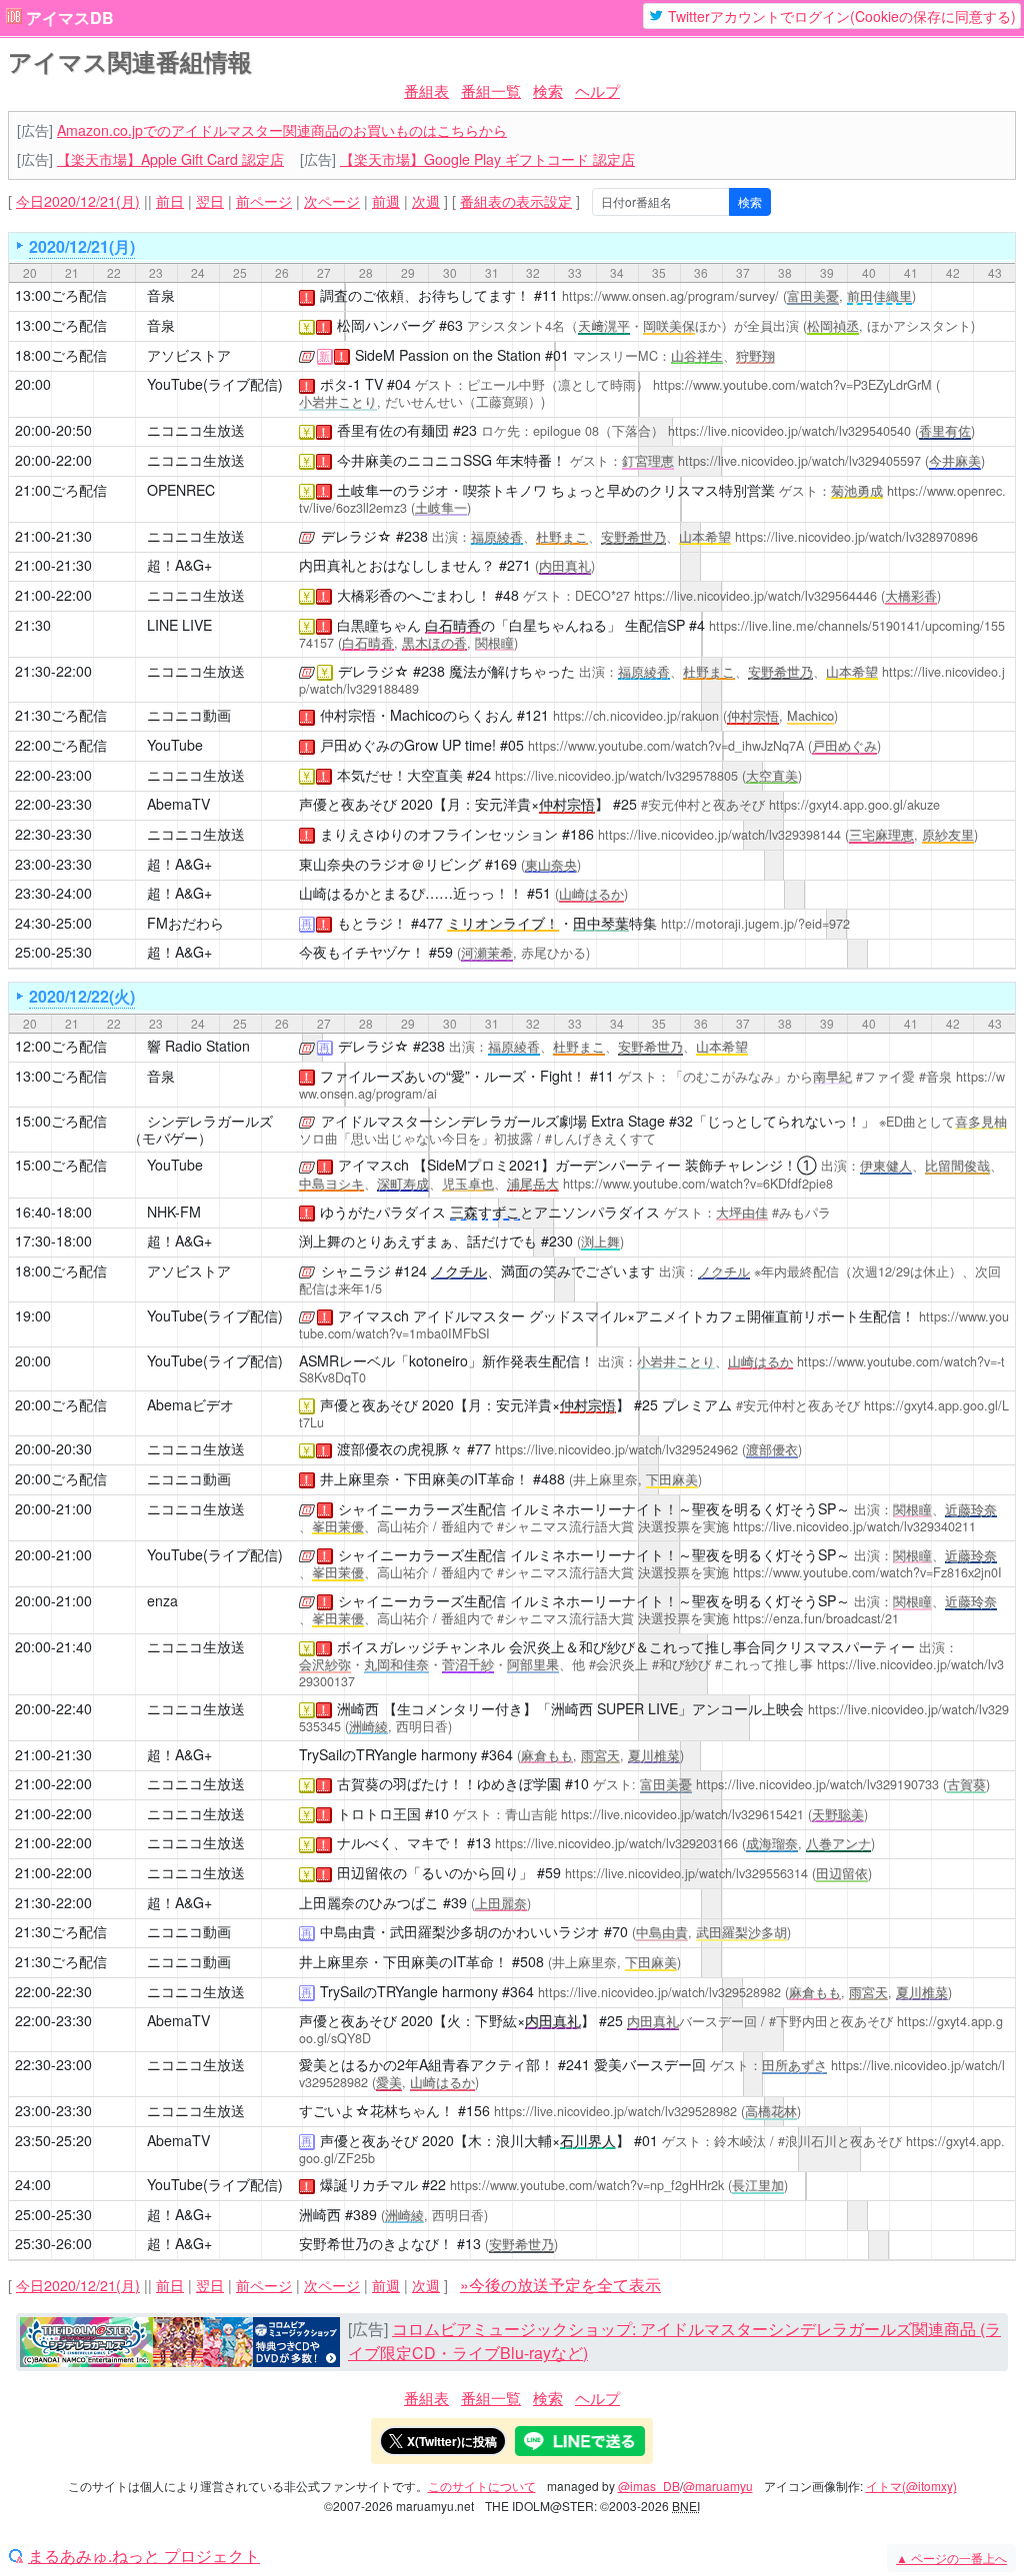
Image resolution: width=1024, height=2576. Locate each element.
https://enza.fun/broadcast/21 (816, 1618)
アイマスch (373, 1165)
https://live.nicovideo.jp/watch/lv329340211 (854, 1526)
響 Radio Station (198, 1046)
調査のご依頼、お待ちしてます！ (425, 295)
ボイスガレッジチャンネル (421, 1646)
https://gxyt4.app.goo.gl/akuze (854, 805)
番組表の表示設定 (516, 201)
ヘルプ (597, 90)
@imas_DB (649, 2486)
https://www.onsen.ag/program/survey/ (670, 296)
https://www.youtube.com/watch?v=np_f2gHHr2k (587, 2185)
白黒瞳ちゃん (379, 625)
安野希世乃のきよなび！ (376, 2243)
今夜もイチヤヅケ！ (362, 952)
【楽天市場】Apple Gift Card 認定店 (170, 159)
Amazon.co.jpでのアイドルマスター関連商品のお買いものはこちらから (282, 130)
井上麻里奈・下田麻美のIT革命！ (424, 1478)
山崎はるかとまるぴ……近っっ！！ (411, 893)
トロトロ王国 (379, 1813)
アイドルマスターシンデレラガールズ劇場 (454, 1121)
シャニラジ (356, 1271)
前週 (386, 201)
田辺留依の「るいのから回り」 (435, 1872)
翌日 (210, 201)
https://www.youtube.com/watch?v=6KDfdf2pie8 (698, 1184)
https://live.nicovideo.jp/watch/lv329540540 (789, 431)
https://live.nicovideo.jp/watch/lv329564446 (755, 596)
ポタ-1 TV (351, 384)
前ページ (264, 201)
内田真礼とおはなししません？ (397, 565)
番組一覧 (491, 90)
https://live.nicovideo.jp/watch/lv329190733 (817, 1784)
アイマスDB (70, 18)
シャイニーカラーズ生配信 (422, 1508)
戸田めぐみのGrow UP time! (408, 745)
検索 (548, 90)
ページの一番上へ (951, 2558)
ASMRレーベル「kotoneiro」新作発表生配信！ (446, 1360)
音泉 (161, 295)
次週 (426, 201)
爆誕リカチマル (369, 2184)
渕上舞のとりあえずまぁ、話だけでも (418, 1241)
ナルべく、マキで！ (400, 1842)
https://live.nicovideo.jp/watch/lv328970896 (856, 537)
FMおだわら (185, 923)
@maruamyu (718, 2486)
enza (162, 1600)
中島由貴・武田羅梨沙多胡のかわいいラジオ (460, 1931)
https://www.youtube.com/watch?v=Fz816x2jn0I (867, 1572)
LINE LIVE (179, 625)
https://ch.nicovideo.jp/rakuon (636, 716)
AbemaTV (178, 804)
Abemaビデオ (190, 1404)
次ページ (332, 201)
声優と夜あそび (348, 804)
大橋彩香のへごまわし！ (414, 595)
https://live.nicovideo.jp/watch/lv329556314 (686, 1873)
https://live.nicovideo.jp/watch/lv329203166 (616, 1843)
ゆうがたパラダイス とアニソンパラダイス (490, 1212)
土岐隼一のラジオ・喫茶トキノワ (442, 490)
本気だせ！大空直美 (400, 775)
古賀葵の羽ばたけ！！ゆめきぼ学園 (449, 1783)
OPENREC (181, 490)
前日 (170, 201)
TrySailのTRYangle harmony (388, 1754)
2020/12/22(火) (82, 996)
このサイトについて (482, 2486)
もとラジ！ (372, 923)
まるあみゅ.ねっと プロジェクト (144, 2556)
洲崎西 (358, 1708)
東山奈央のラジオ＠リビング (390, 864)
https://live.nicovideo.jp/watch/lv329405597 (799, 461)
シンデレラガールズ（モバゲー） (200, 1129)
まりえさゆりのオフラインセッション (439, 834)
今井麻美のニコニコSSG (414, 460)
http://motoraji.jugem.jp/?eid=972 (755, 924)
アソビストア (189, 355)
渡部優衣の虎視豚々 (400, 1448)
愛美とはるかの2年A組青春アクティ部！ (426, 2064)
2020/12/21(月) (82, 246)
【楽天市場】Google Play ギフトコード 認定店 (487, 159)
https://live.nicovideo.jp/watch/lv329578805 (616, 776)
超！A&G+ (179, 565)
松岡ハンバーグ (386, 325)
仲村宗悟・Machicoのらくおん (416, 715)
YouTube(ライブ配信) (215, 384)
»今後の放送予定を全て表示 (560, 2285)
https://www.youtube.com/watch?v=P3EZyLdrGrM (792, 385)
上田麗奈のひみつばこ (369, 1902)
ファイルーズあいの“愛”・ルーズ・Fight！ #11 (467, 1076)
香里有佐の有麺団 (393, 430)
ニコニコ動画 (189, 715)
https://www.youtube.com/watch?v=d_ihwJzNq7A (666, 746)
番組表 (426, 90)
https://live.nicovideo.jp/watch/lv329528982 (659, 1992)
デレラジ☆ (356, 536)
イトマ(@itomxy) (911, 2486)
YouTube (175, 745)
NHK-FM (174, 1212)
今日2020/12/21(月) (78, 201)
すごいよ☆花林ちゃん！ (376, 2110)
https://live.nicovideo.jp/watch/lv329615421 (682, 1814)
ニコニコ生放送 (196, 430)
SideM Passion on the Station (448, 355)
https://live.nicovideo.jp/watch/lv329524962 (616, 1449)
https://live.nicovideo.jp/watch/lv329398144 (719, 835)
